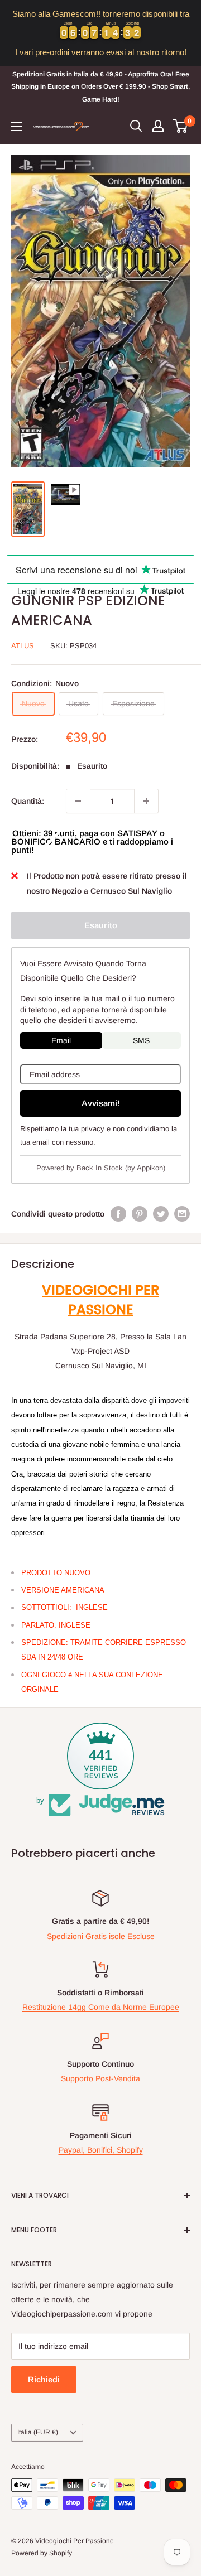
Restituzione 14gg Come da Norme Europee (101, 2007)
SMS (141, 1040)
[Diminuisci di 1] (78, 801)
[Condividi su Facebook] (118, 1214)
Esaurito (101, 925)
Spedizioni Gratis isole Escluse (101, 1936)
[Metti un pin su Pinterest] (140, 1214)
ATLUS (23, 646)
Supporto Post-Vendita (100, 2078)
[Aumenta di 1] (146, 801)
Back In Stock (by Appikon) (121, 1168)
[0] (181, 126)
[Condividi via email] (182, 1214)
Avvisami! (101, 1103)
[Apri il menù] (17, 127)
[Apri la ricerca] (136, 126)
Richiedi (44, 2379)
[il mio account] (158, 126)
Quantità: (28, 801)
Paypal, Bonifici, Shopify (101, 2150)
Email (61, 1040)
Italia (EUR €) (38, 2432)
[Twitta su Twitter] (161, 1214)
